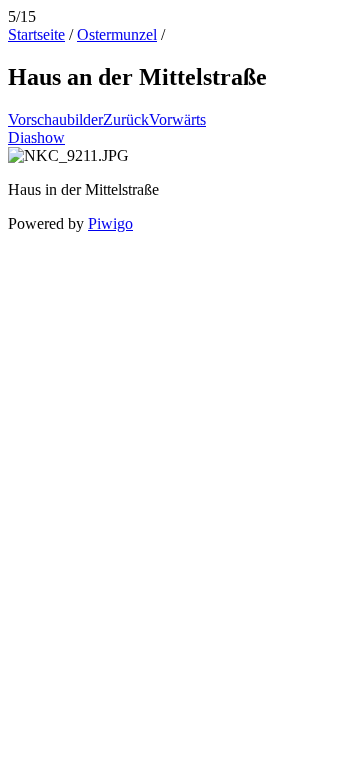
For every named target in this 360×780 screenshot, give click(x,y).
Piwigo (110, 223)
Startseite (36, 34)
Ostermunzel (117, 34)
